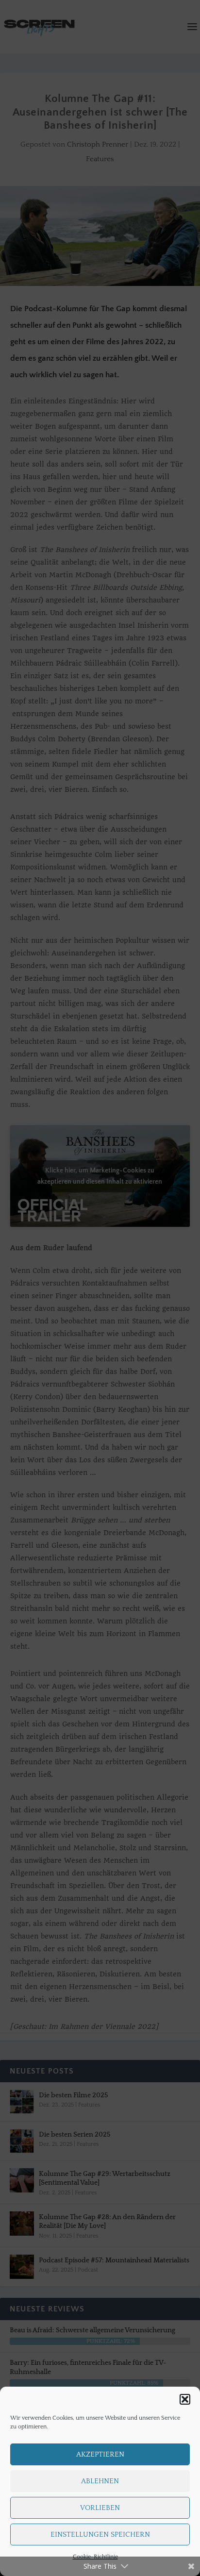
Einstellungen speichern (100, 2534)
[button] (185, 2399)
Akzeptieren (100, 2454)
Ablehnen (100, 2481)
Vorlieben (100, 2508)
